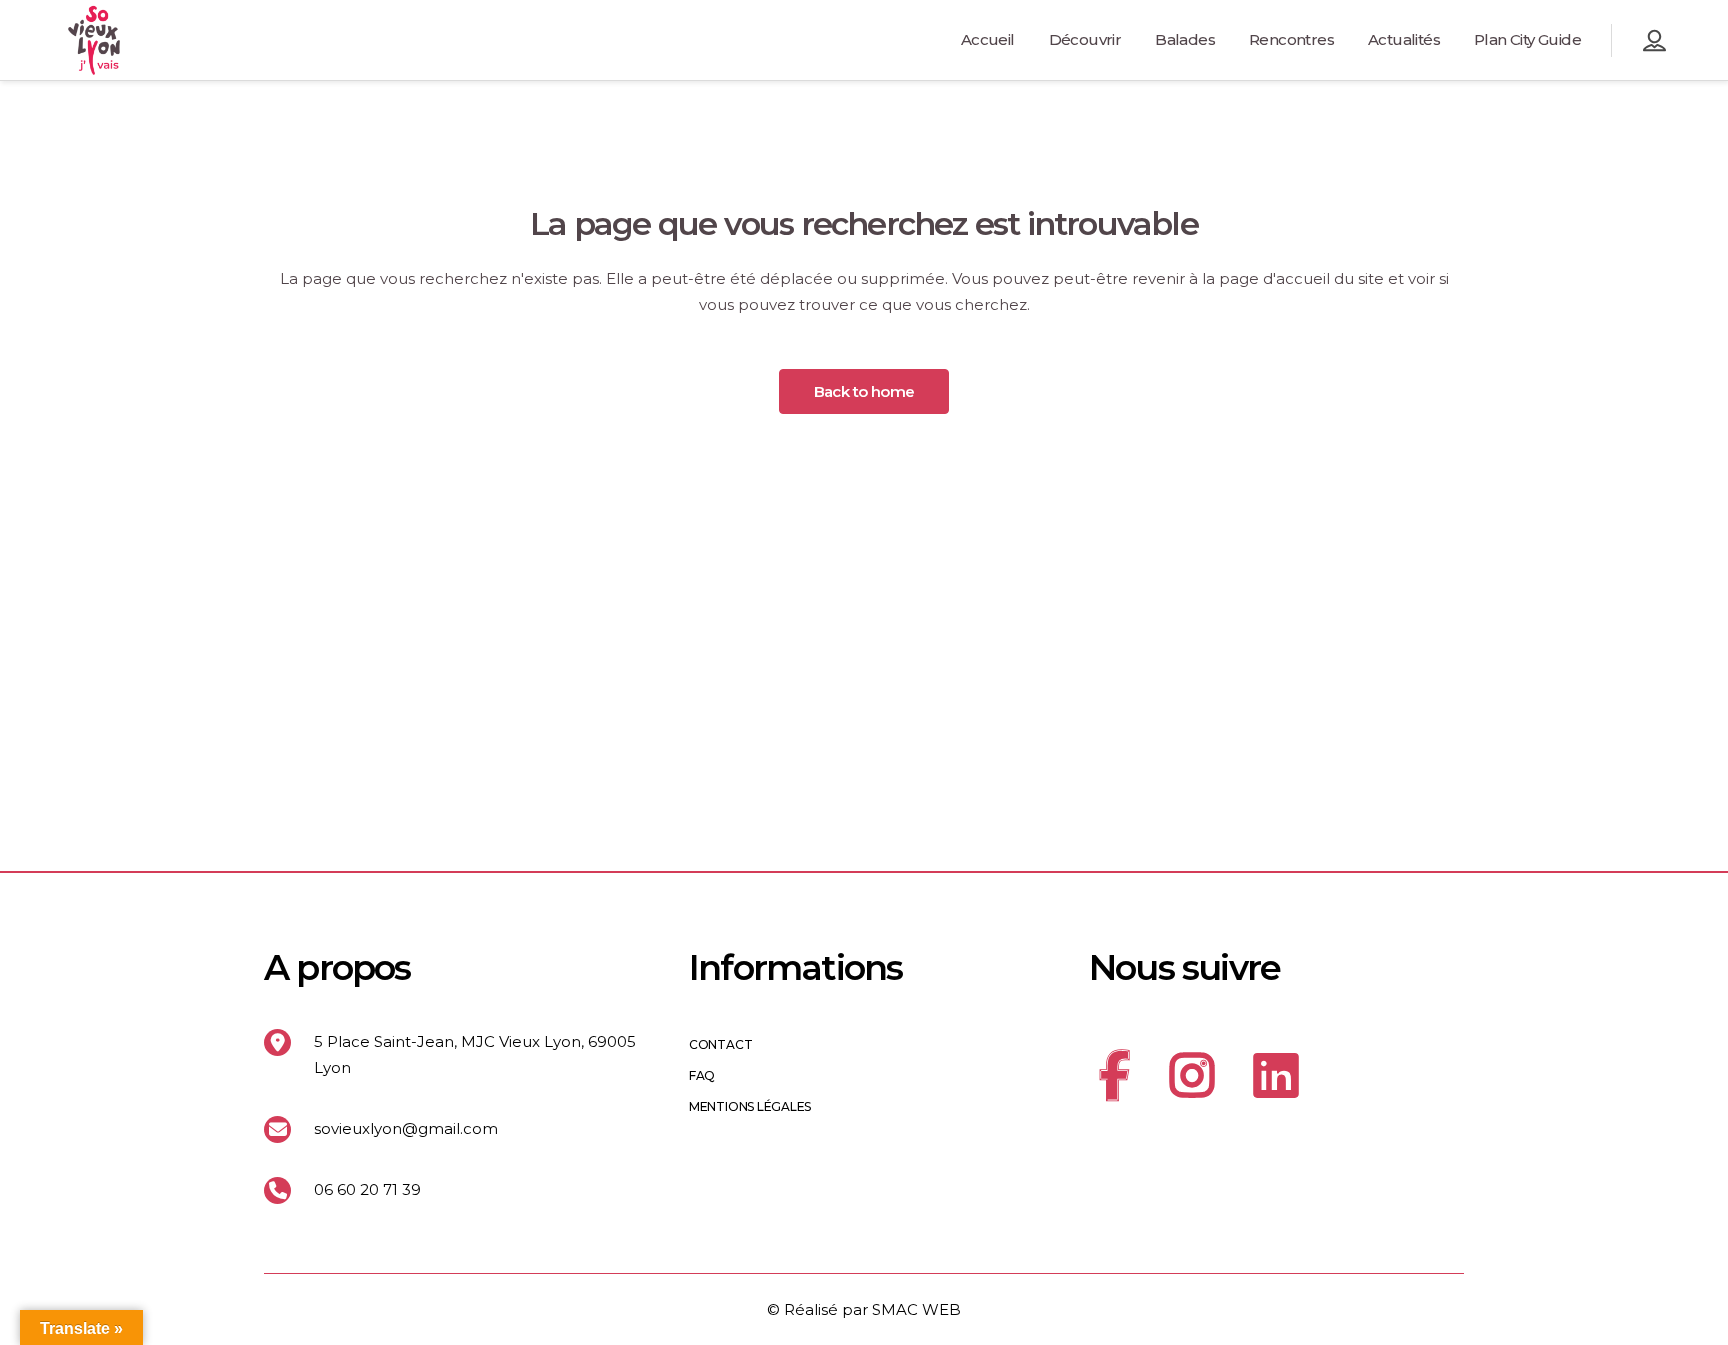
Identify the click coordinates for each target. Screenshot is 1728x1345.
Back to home (864, 391)
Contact (720, 1045)
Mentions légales (750, 1107)
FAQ (702, 1076)
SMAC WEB (916, 1309)
